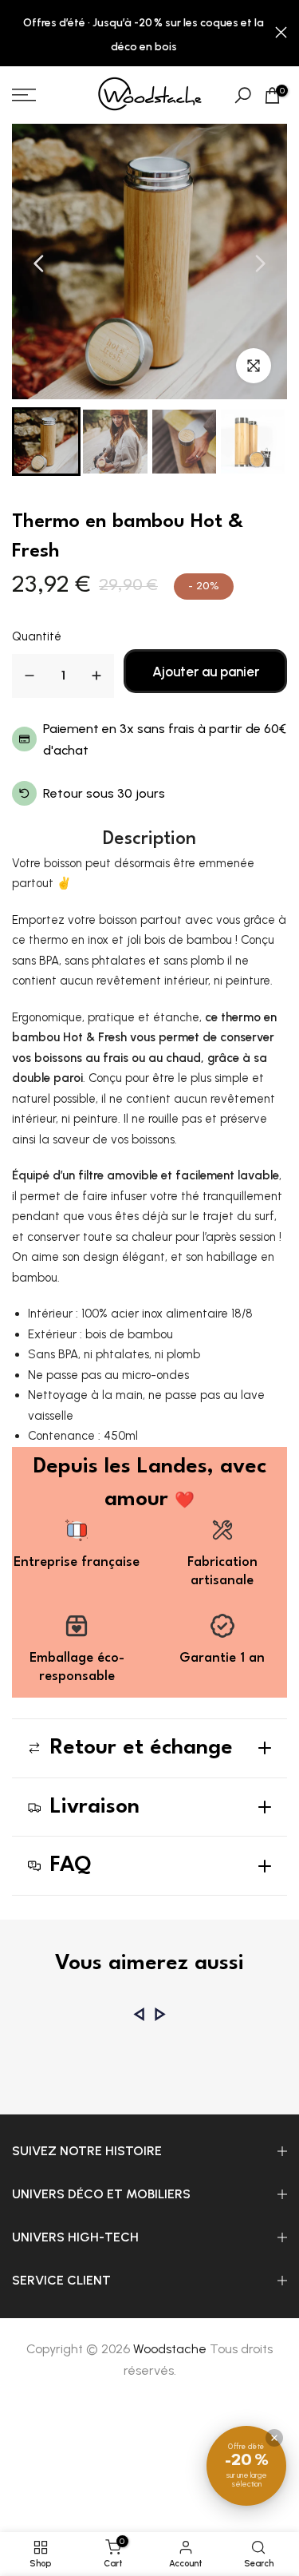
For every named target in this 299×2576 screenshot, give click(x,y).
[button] (46, 442)
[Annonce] (144, 34)
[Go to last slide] (39, 264)
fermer (281, 32)
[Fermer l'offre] (274, 2438)
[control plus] (96, 676)
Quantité (37, 636)
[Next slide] (260, 264)
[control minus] (30, 676)
